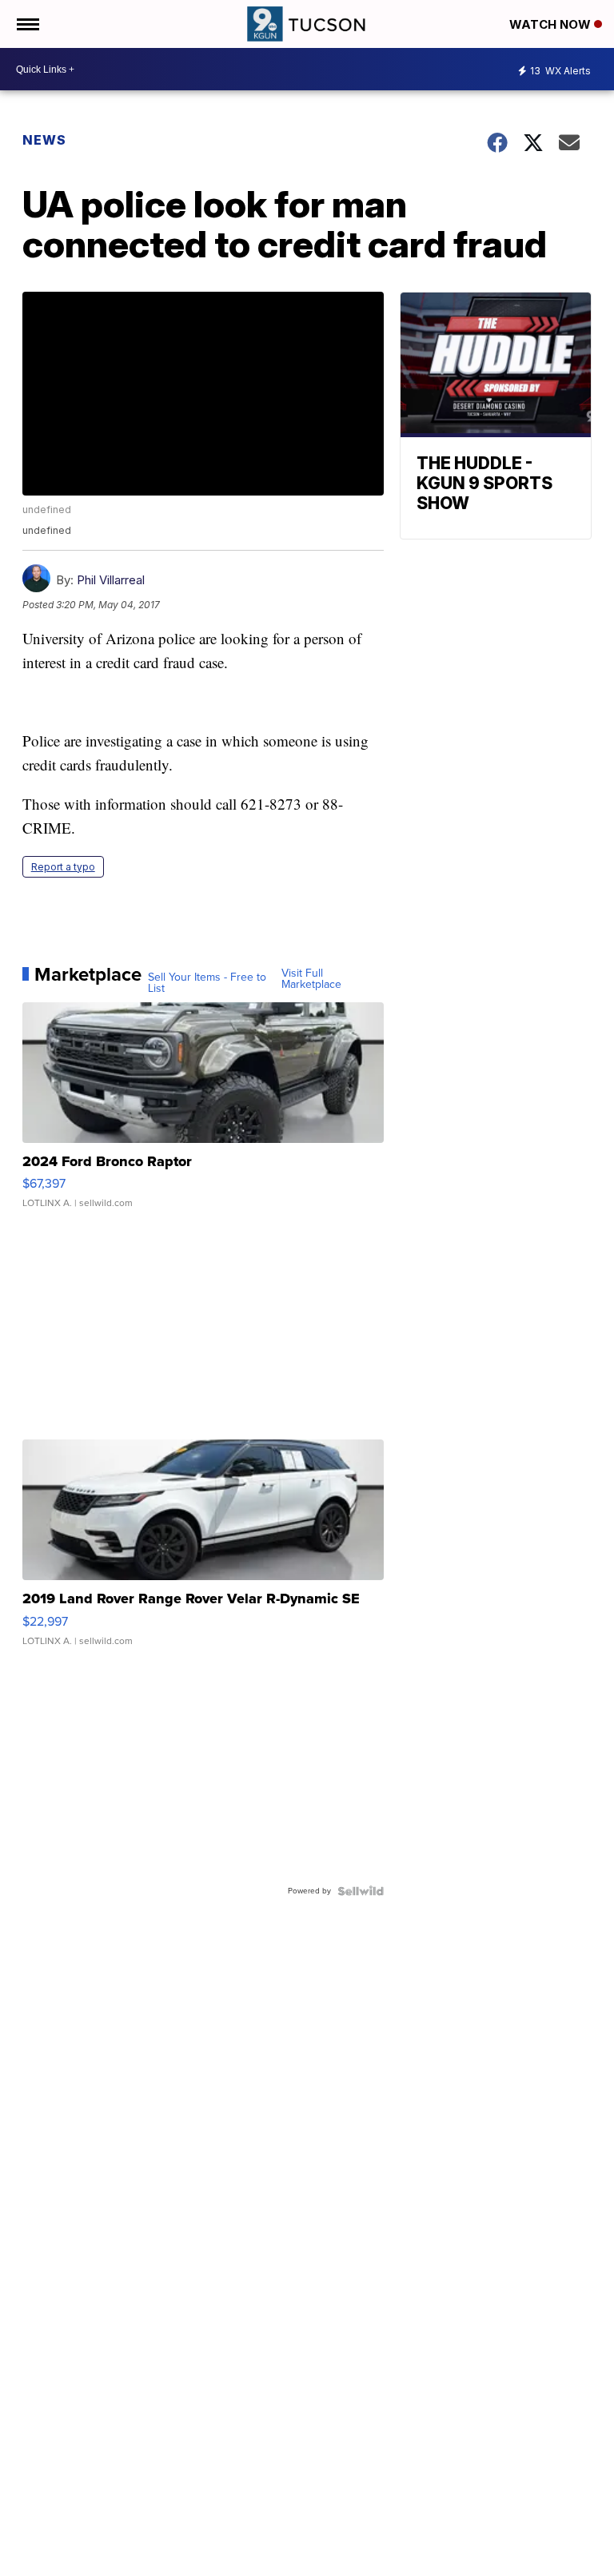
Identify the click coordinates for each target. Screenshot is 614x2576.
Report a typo (63, 867)
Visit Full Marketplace (311, 979)
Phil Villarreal (111, 580)
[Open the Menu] (27, 24)
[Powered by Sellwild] (361, 1891)
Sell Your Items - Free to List (207, 983)
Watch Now (552, 24)
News (44, 140)
